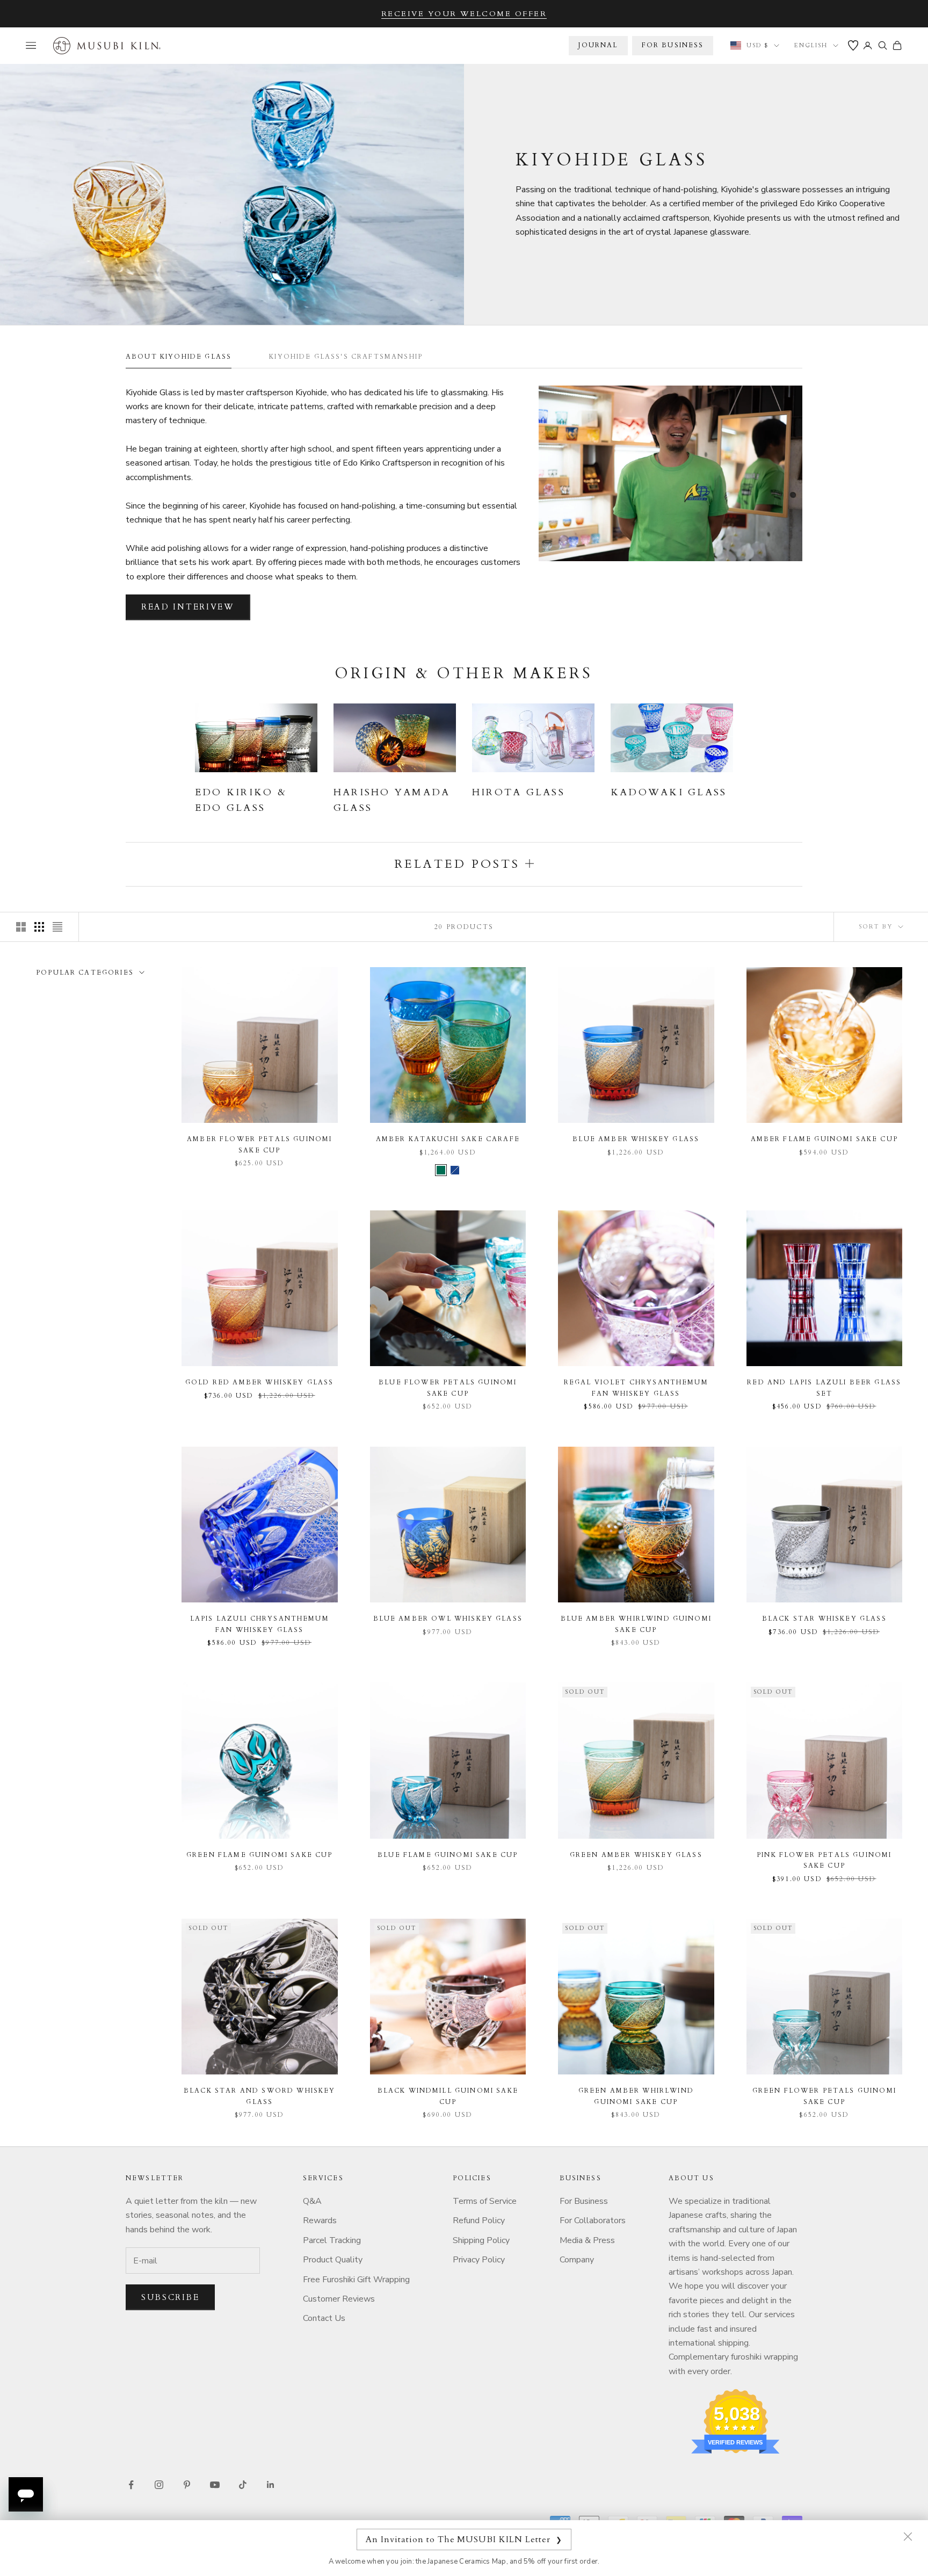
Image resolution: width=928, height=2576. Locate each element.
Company (577, 2260)
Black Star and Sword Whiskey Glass (259, 2096)
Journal (598, 45)
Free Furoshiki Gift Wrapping (356, 2280)
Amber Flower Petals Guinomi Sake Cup (259, 1144)
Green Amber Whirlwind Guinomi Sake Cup (636, 2096)
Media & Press (587, 2240)
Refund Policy (479, 2221)
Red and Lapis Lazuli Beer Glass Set (824, 1388)
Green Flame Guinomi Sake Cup (259, 1855)
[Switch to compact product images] (57, 927)
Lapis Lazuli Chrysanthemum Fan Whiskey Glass (260, 1624)
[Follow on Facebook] (131, 2485)
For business (673, 45)
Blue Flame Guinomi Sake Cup (448, 1855)
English (811, 45)
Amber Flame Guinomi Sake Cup (824, 1139)
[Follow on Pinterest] (187, 2485)
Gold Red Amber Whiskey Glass (259, 1382)
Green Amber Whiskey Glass (636, 1855)
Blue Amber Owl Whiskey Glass (448, 1619)
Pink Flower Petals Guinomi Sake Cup (824, 1860)
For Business (584, 2201)
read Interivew (188, 607)
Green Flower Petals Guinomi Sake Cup (824, 2096)
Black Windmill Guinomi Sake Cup (448, 2096)
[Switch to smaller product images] (39, 927)
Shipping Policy (481, 2240)
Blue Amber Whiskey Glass (636, 1139)
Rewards (320, 2221)
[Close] (908, 2536)
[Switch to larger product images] (21, 927)
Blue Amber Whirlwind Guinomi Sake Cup (636, 1624)
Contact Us (324, 2318)
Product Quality (333, 2260)
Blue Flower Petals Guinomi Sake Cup (448, 1388)
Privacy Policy (479, 2260)
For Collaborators (593, 2221)
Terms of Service (485, 2201)
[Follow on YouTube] (215, 2485)
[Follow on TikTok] (243, 2485)
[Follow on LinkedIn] (271, 2485)
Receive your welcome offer (464, 14)
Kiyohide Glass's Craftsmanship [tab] (346, 357)
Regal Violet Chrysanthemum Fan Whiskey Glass (636, 1388)
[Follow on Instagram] (159, 2485)
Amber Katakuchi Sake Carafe (448, 1139)
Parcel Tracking (332, 2240)
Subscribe (170, 2297)
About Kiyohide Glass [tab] (179, 357)
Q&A (312, 2201)
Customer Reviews (339, 2299)
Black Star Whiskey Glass (824, 1619)
